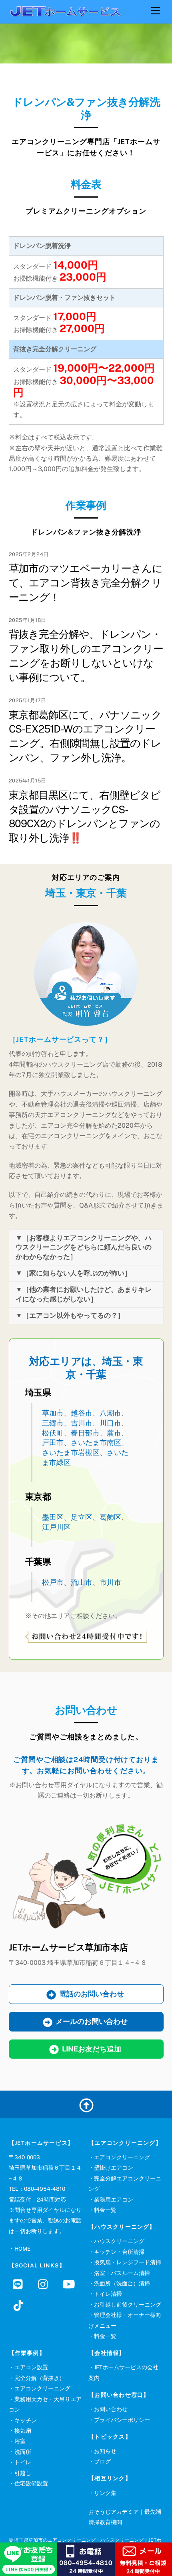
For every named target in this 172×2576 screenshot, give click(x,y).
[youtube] (70, 2284)
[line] (20, 2284)
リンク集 (105, 2493)
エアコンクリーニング (122, 2157)
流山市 (82, 1582)
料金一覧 (105, 2210)
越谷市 (82, 1413)
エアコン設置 (31, 2367)
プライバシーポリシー (122, 2420)
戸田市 (53, 1442)
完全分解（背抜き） (40, 2378)
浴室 (20, 2441)
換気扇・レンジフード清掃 (128, 2262)
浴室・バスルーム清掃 (122, 2273)
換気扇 (23, 2431)
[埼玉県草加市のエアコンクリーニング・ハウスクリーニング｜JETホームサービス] (65, 13)
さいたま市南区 (96, 1442)
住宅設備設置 (31, 2483)
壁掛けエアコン (114, 2168)
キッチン (26, 2420)
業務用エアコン (114, 2200)
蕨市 (114, 1433)
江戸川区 (56, 1527)
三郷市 (53, 1423)
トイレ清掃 (108, 2294)
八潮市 (110, 1413)
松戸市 (53, 1582)
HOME (22, 2249)
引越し (23, 2473)
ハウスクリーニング (119, 2241)
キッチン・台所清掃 (119, 2252)
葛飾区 (110, 1517)
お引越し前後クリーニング (128, 2305)
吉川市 (82, 1423)
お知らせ (105, 2451)
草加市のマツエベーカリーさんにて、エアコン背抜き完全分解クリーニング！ (86, 583)
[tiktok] (20, 2305)
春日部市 (85, 1433)
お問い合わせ (111, 2409)
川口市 (110, 1423)
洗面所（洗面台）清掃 (122, 2283)
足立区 (82, 1517)
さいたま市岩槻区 (71, 1452)
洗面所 (23, 2452)
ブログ (102, 2461)
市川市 (110, 1582)
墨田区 (53, 1517)
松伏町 (53, 1433)
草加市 (53, 1413)
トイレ (23, 2462)
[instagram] (45, 2284)
